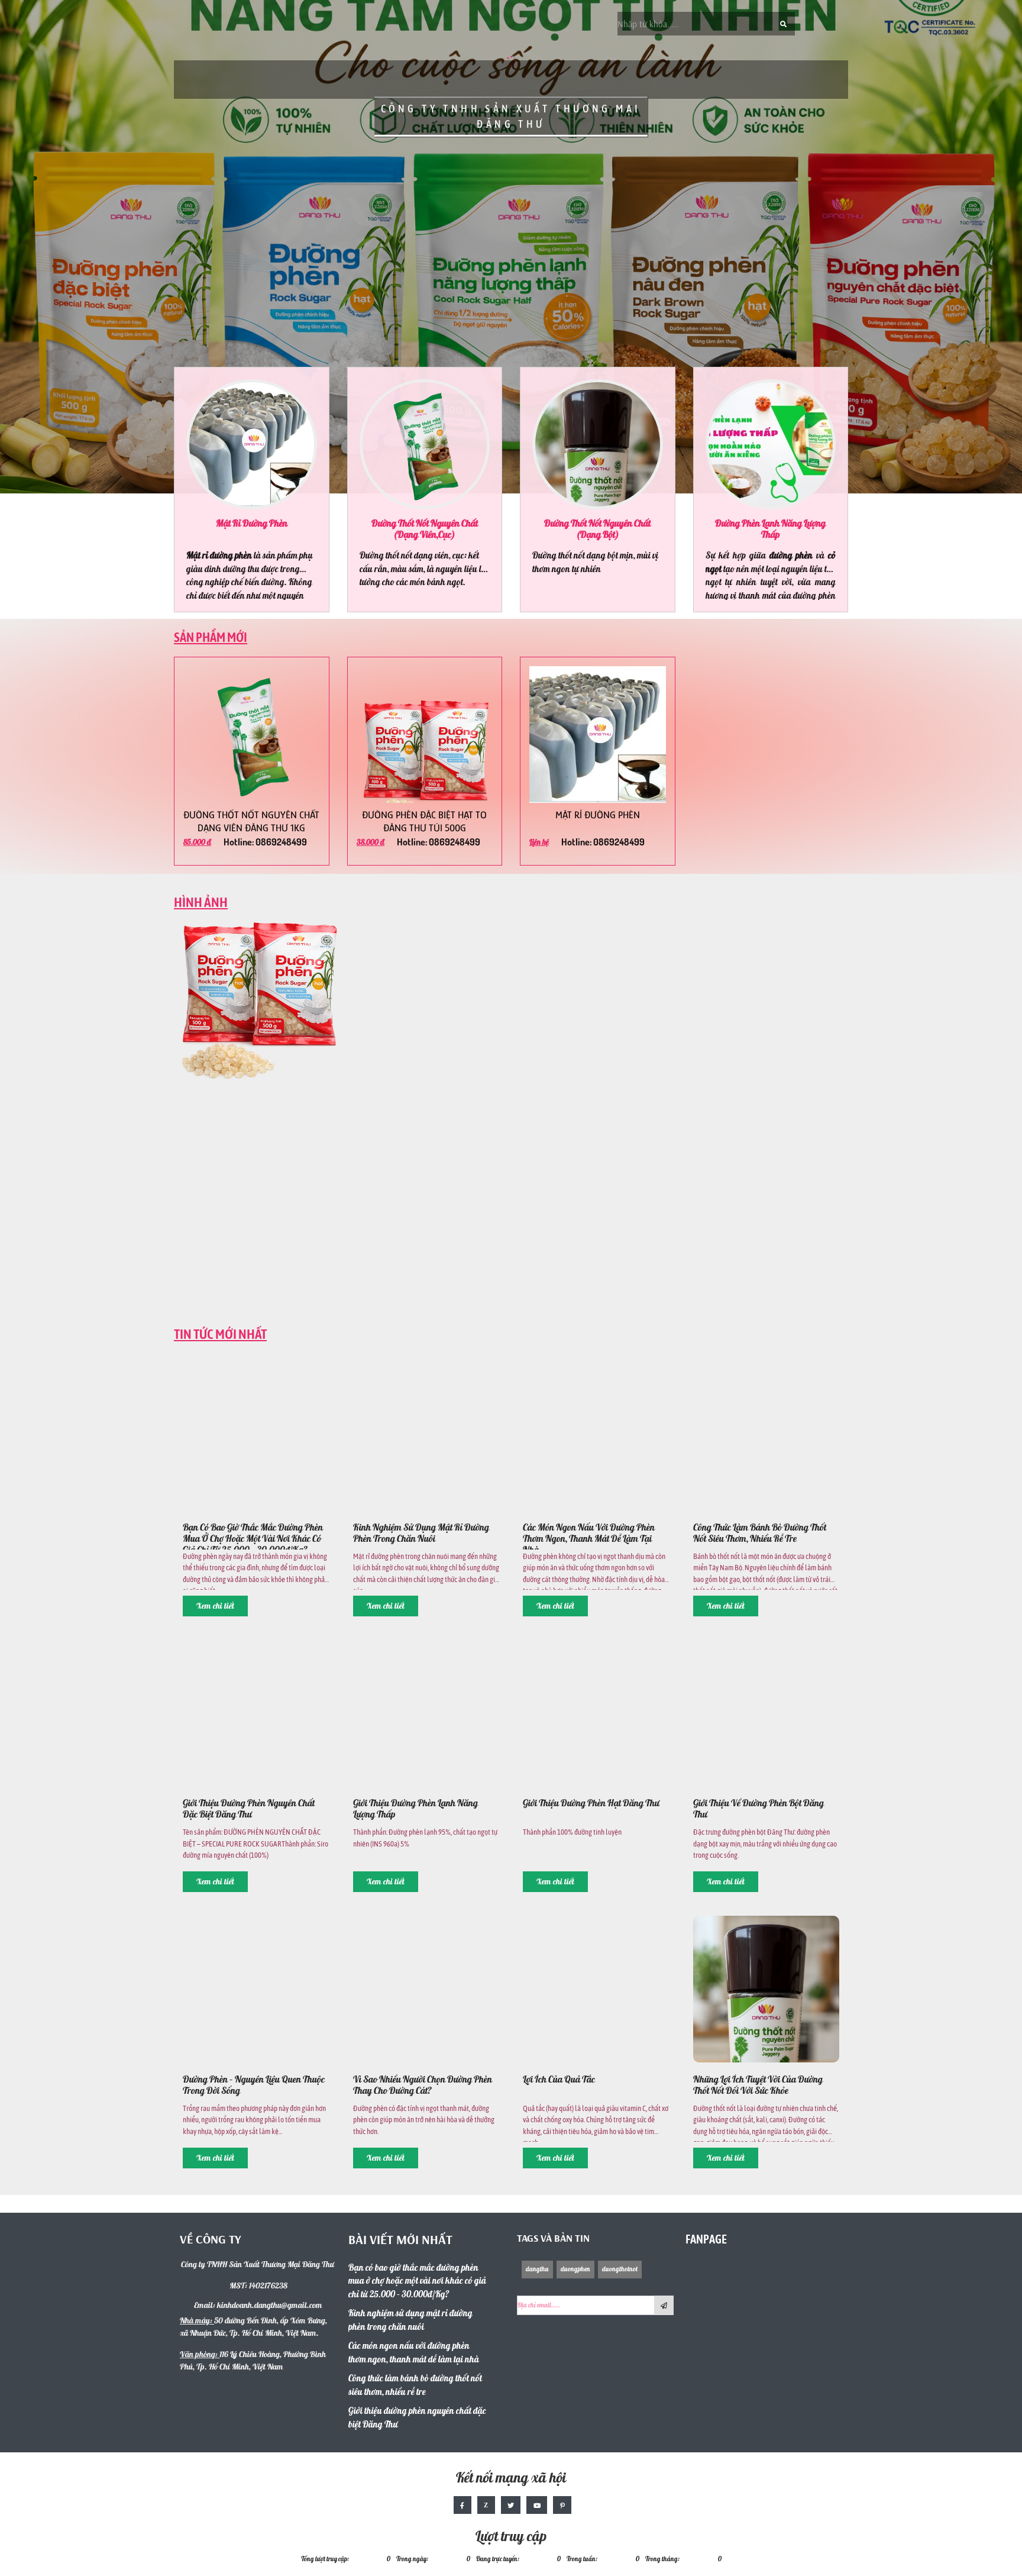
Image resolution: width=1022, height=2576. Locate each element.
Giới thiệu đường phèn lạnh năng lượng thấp (415, 1809)
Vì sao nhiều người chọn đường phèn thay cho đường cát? (423, 2086)
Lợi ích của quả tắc (559, 2080)
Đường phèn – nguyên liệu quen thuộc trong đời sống (254, 2086)
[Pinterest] (562, 2505)
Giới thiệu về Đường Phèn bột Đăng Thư (759, 1809)
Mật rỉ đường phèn (252, 524)
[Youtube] (537, 2505)
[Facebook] (463, 2505)
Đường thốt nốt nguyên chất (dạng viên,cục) (425, 530)
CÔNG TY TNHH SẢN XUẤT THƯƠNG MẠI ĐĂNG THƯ (511, 117)
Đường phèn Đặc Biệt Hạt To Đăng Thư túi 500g (424, 821)
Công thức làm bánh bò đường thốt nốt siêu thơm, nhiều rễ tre (760, 1534)
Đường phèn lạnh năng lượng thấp (770, 530)
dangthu (537, 2269)
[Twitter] (511, 2505)
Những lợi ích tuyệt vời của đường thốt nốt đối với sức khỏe (758, 2086)
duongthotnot (620, 2269)
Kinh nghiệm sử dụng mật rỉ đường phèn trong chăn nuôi (421, 1534)
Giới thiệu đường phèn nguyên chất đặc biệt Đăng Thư (249, 1809)
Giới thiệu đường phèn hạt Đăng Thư (591, 1804)
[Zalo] (486, 2505)
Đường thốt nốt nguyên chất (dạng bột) (597, 530)
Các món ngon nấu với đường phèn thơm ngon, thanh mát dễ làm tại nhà (589, 1536)
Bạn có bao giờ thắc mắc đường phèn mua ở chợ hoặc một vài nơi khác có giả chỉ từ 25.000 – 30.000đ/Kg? (253, 1536)
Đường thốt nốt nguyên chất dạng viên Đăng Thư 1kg (251, 821)
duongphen (575, 2269)
